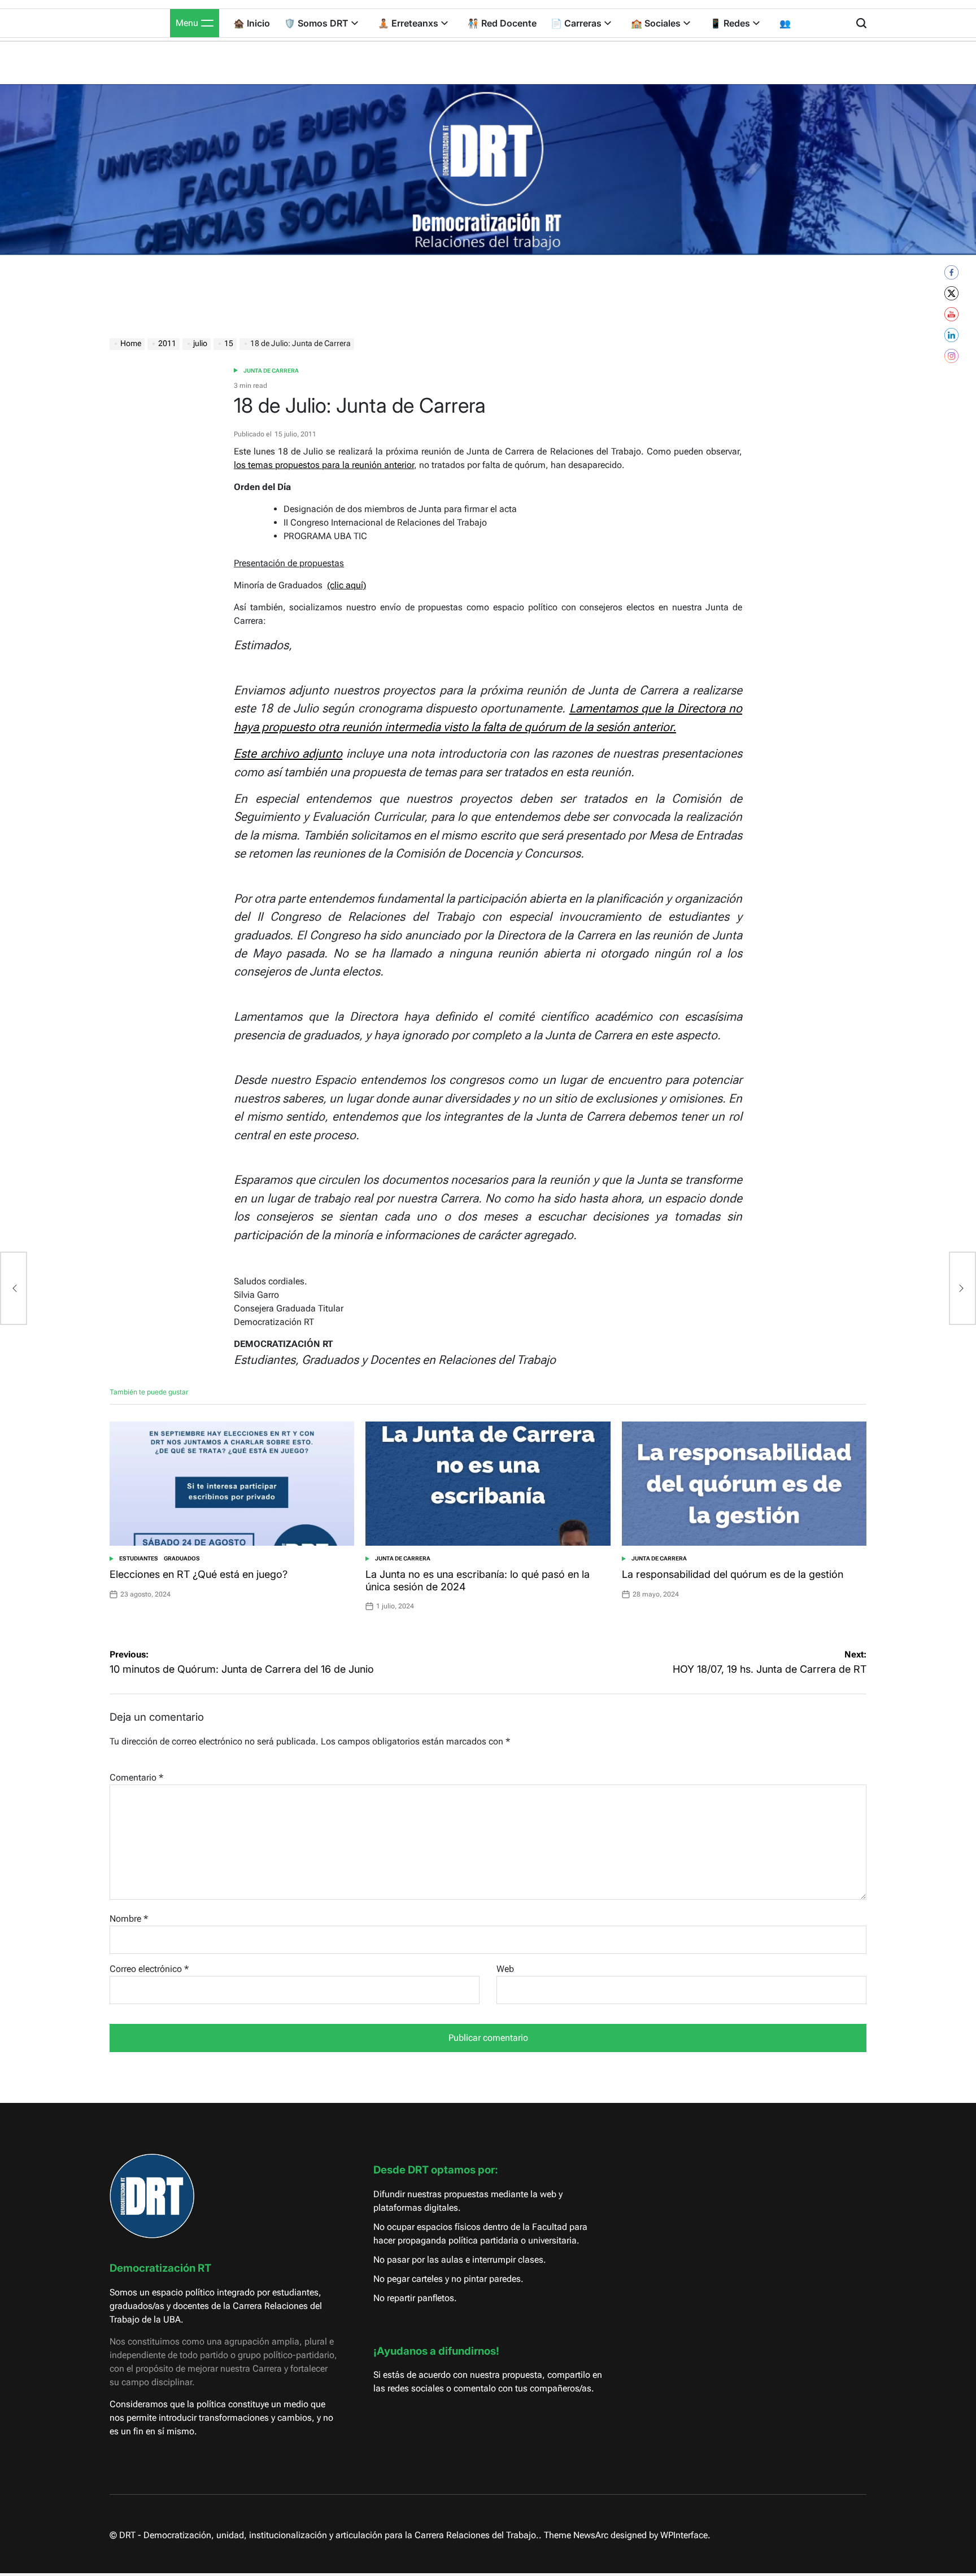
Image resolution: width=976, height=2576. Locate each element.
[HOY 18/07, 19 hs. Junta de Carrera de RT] (962, 1288)
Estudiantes (139, 1558)
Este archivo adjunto (288, 753)
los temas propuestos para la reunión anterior (324, 465)
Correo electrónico (149, 1969)
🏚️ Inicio (252, 23)
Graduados (182, 1558)
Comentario (136, 1777)
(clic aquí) (347, 585)
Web (505, 1969)
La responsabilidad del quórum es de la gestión (733, 1574)
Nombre (129, 1919)
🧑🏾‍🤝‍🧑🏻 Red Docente (502, 23)
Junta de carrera (271, 371)
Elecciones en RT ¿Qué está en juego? (199, 1574)
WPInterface (684, 2535)
